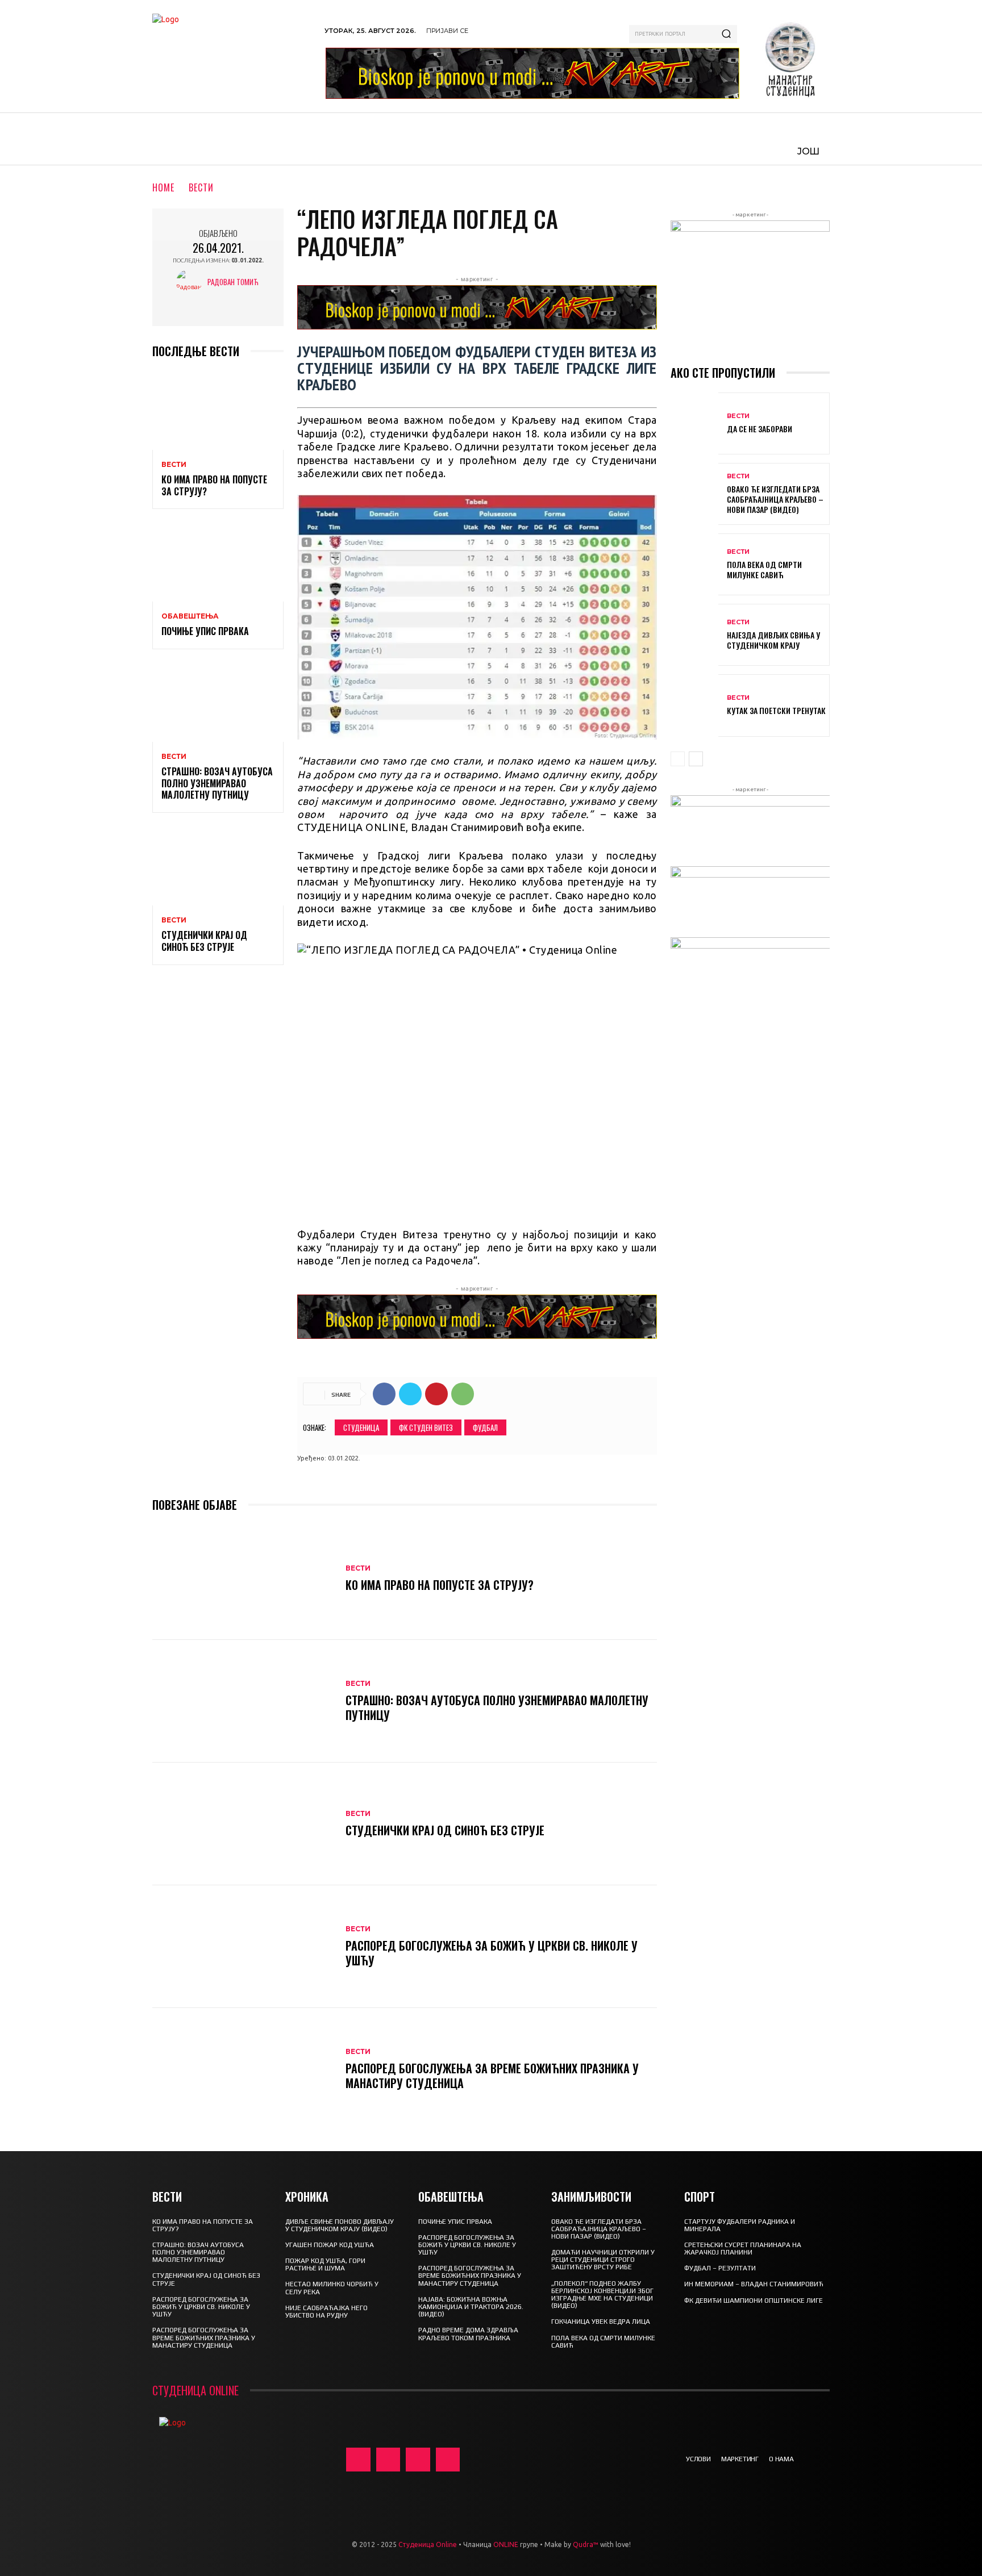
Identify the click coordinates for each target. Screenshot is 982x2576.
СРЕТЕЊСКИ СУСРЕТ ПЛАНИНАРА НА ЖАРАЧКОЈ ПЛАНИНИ (743, 2249)
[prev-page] (678, 759)
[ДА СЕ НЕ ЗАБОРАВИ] (694, 423)
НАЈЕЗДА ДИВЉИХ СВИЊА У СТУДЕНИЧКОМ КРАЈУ (773, 640)
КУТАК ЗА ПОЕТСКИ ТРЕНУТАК (776, 710)
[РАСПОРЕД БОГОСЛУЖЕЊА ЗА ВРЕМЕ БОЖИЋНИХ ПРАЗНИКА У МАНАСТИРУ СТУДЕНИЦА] (243, 2069)
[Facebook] (384, 1394)
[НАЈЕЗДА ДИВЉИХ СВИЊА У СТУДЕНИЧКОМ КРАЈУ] (694, 635)
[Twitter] (410, 1394)
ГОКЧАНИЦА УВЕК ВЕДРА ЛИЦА (601, 2322)
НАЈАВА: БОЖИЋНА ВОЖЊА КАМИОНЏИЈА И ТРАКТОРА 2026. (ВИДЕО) (471, 2307)
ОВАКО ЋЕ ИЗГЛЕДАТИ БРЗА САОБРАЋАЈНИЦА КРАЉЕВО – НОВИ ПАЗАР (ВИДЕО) (775, 499)
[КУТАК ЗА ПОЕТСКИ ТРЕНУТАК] (694, 705)
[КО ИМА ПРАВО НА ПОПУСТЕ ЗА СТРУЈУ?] (218, 410)
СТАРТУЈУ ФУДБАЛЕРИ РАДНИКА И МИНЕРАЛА (740, 2225)
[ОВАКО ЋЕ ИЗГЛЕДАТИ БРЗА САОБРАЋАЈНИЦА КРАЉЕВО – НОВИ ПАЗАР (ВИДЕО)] (694, 494)
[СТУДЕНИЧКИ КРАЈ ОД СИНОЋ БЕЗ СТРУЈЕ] (218, 866)
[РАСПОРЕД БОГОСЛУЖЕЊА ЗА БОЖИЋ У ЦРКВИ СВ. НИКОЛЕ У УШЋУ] (243, 1947)
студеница (361, 1427)
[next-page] (696, 759)
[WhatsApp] (463, 1394)
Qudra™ (586, 2544)
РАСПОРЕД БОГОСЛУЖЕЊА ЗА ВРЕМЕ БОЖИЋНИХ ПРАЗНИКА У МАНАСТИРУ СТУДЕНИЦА (492, 2076)
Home (163, 187)
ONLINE (506, 2544)
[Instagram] (388, 2460)
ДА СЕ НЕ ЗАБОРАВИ (760, 429)
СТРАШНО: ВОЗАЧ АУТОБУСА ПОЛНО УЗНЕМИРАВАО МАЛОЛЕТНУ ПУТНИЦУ (217, 783)
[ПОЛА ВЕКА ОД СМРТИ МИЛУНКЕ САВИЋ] (694, 564)
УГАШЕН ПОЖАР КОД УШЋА (330, 2245)
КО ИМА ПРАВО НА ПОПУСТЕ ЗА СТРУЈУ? (214, 485)
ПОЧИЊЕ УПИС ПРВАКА (205, 631)
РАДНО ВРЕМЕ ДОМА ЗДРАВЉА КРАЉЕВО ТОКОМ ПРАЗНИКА (468, 2334)
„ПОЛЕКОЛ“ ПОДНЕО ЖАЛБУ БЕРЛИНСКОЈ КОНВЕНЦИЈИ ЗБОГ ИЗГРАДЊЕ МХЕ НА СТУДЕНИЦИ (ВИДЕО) (602, 2295)
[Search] (726, 34)
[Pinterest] (436, 1394)
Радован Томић (233, 282)
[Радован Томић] (192, 282)
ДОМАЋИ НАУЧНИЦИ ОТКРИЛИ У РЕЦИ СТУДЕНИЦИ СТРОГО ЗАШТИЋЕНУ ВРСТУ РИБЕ (603, 2260)
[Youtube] (448, 2460)
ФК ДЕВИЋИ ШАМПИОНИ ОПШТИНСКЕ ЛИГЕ (754, 2301)
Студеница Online (428, 2544)
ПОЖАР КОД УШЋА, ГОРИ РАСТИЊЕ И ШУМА (325, 2264)
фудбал (485, 1427)
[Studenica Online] (233, 56)
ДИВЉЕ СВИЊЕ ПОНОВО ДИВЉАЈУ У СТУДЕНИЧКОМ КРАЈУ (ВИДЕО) (340, 2225)
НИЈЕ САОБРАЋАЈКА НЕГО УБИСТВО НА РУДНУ (326, 2312)
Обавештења (190, 616)
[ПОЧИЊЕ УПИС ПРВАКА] (218, 562)
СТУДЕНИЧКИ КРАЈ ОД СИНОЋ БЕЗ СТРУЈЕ (204, 941)
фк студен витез (426, 1427)
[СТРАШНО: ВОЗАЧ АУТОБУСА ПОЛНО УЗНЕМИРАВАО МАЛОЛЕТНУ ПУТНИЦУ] (218, 702)
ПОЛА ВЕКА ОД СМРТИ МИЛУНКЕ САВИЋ (764, 569)
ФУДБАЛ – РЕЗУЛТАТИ (720, 2268)
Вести (201, 187)
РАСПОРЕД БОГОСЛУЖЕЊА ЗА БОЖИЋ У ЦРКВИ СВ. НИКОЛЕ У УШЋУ (492, 1953)
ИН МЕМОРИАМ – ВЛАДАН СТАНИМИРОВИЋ (754, 2284)
